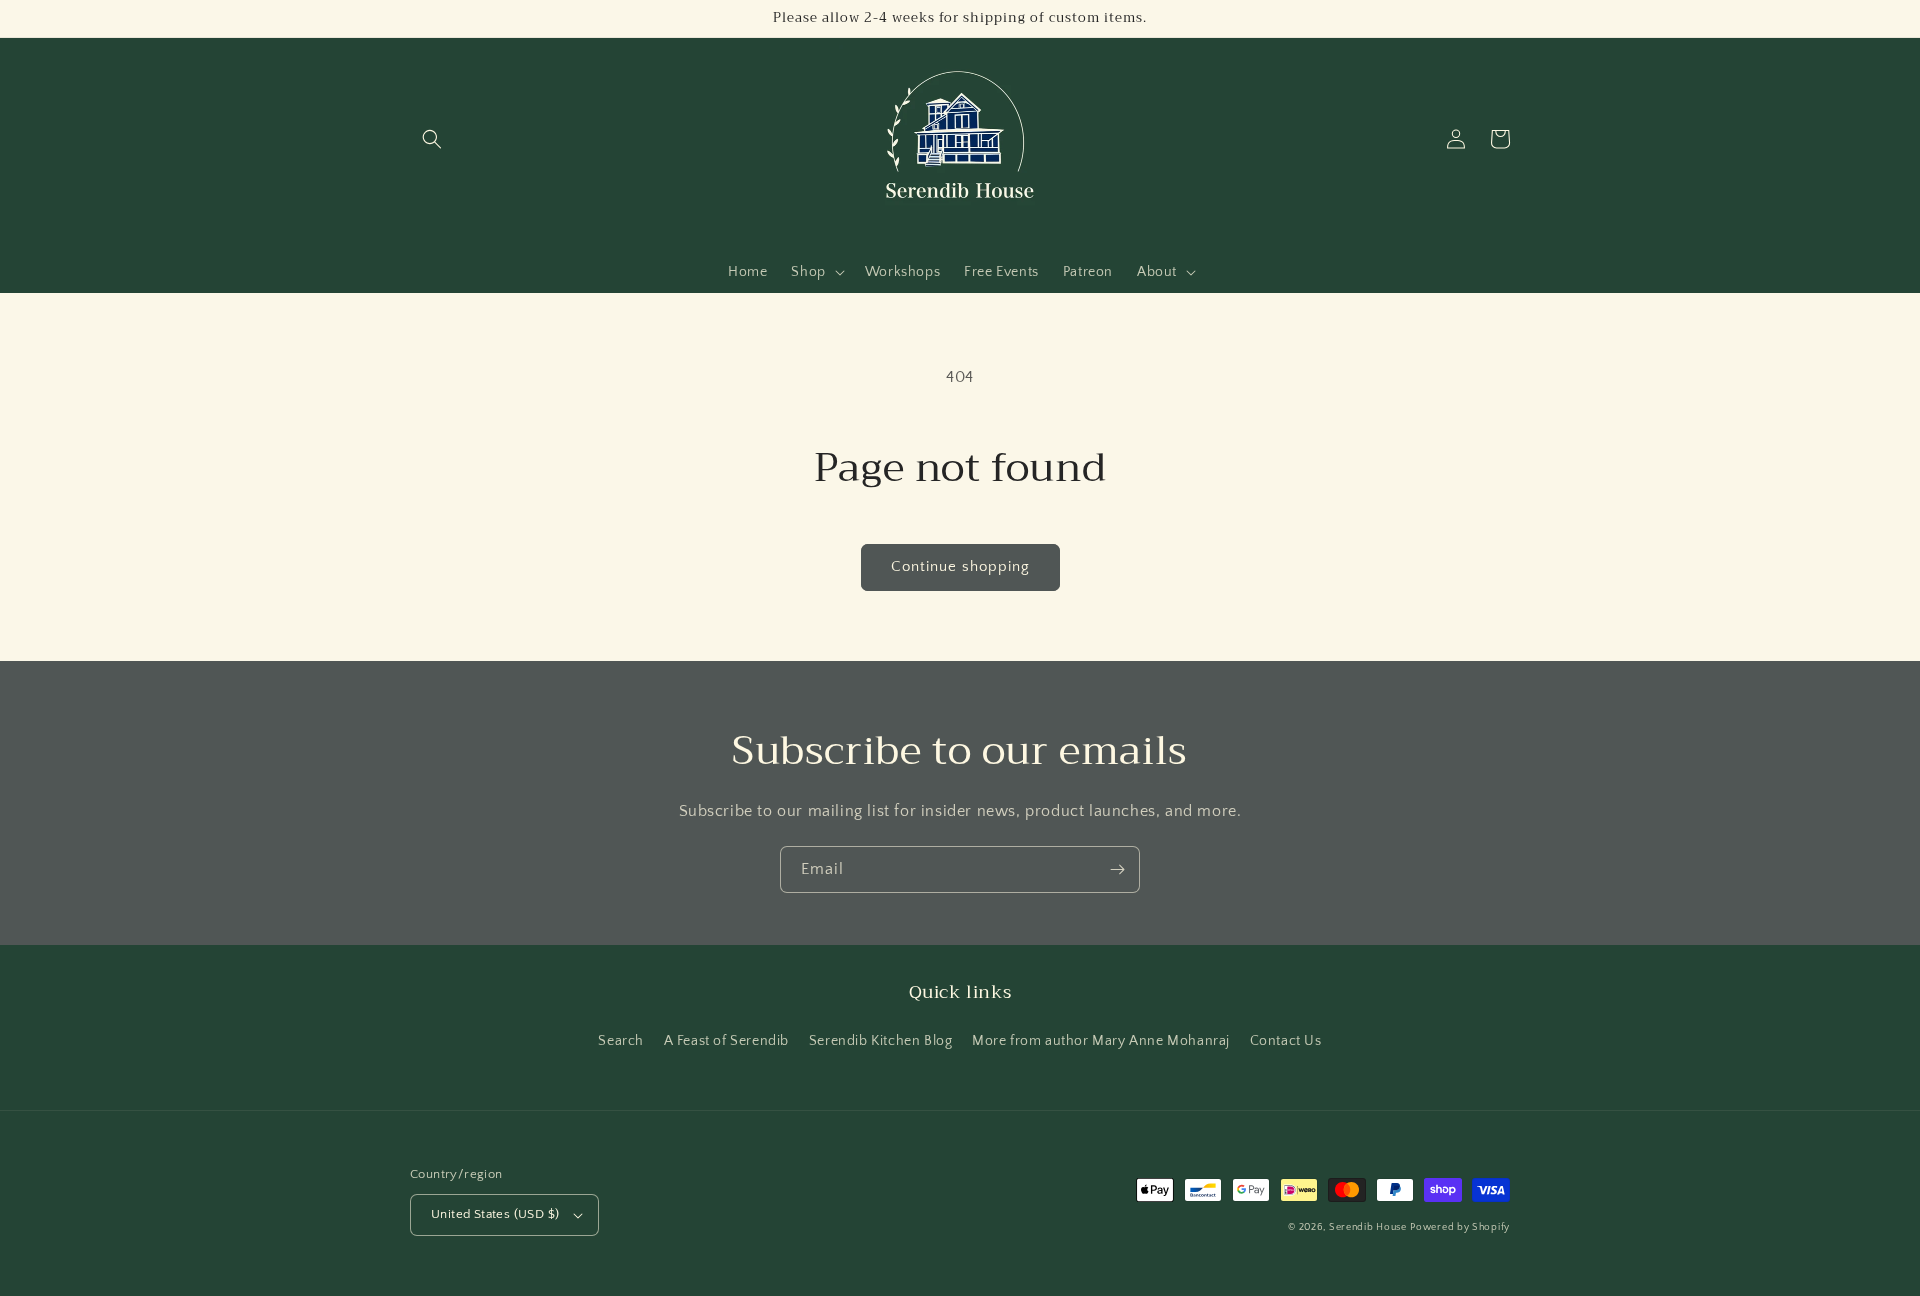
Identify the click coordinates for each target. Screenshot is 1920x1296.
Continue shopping (960, 566)
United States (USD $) (495, 1214)
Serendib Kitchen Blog (881, 1041)
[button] (432, 139)
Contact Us (1286, 1041)
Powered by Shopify (1460, 1227)
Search (621, 1041)
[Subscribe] (1117, 869)
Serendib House (1368, 1227)
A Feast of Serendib (726, 1041)
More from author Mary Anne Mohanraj (1101, 1041)
